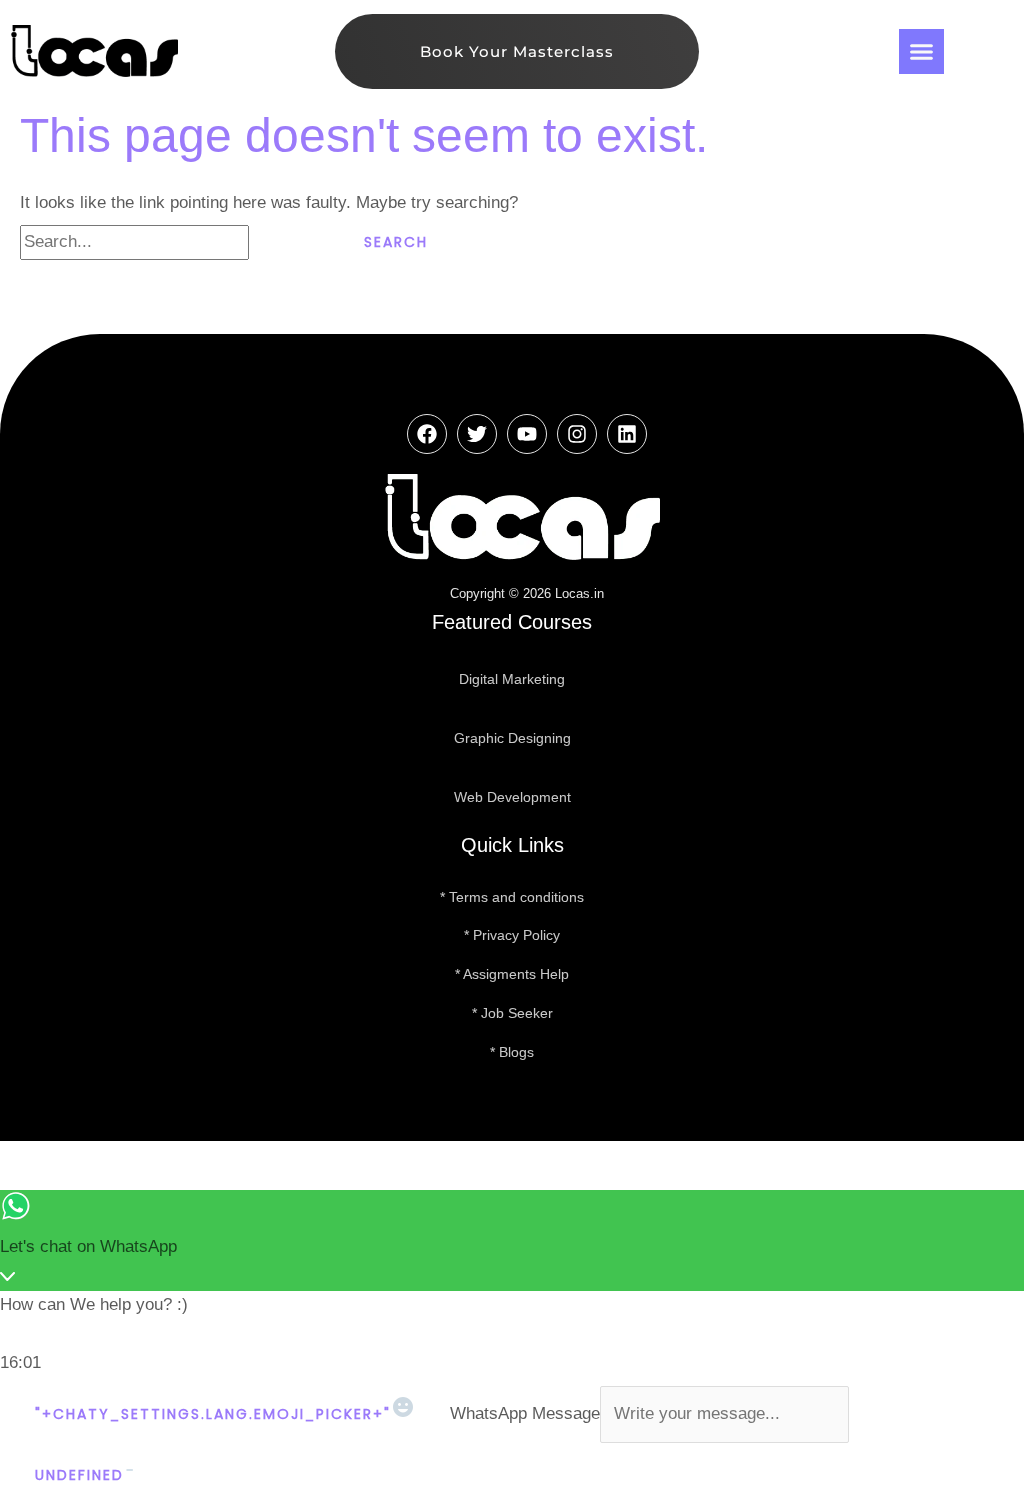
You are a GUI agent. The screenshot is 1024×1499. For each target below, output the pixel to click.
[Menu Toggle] (921, 51)
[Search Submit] (289, 242)
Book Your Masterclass (517, 51)
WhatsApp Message (525, 1413)
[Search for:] (174, 241)
